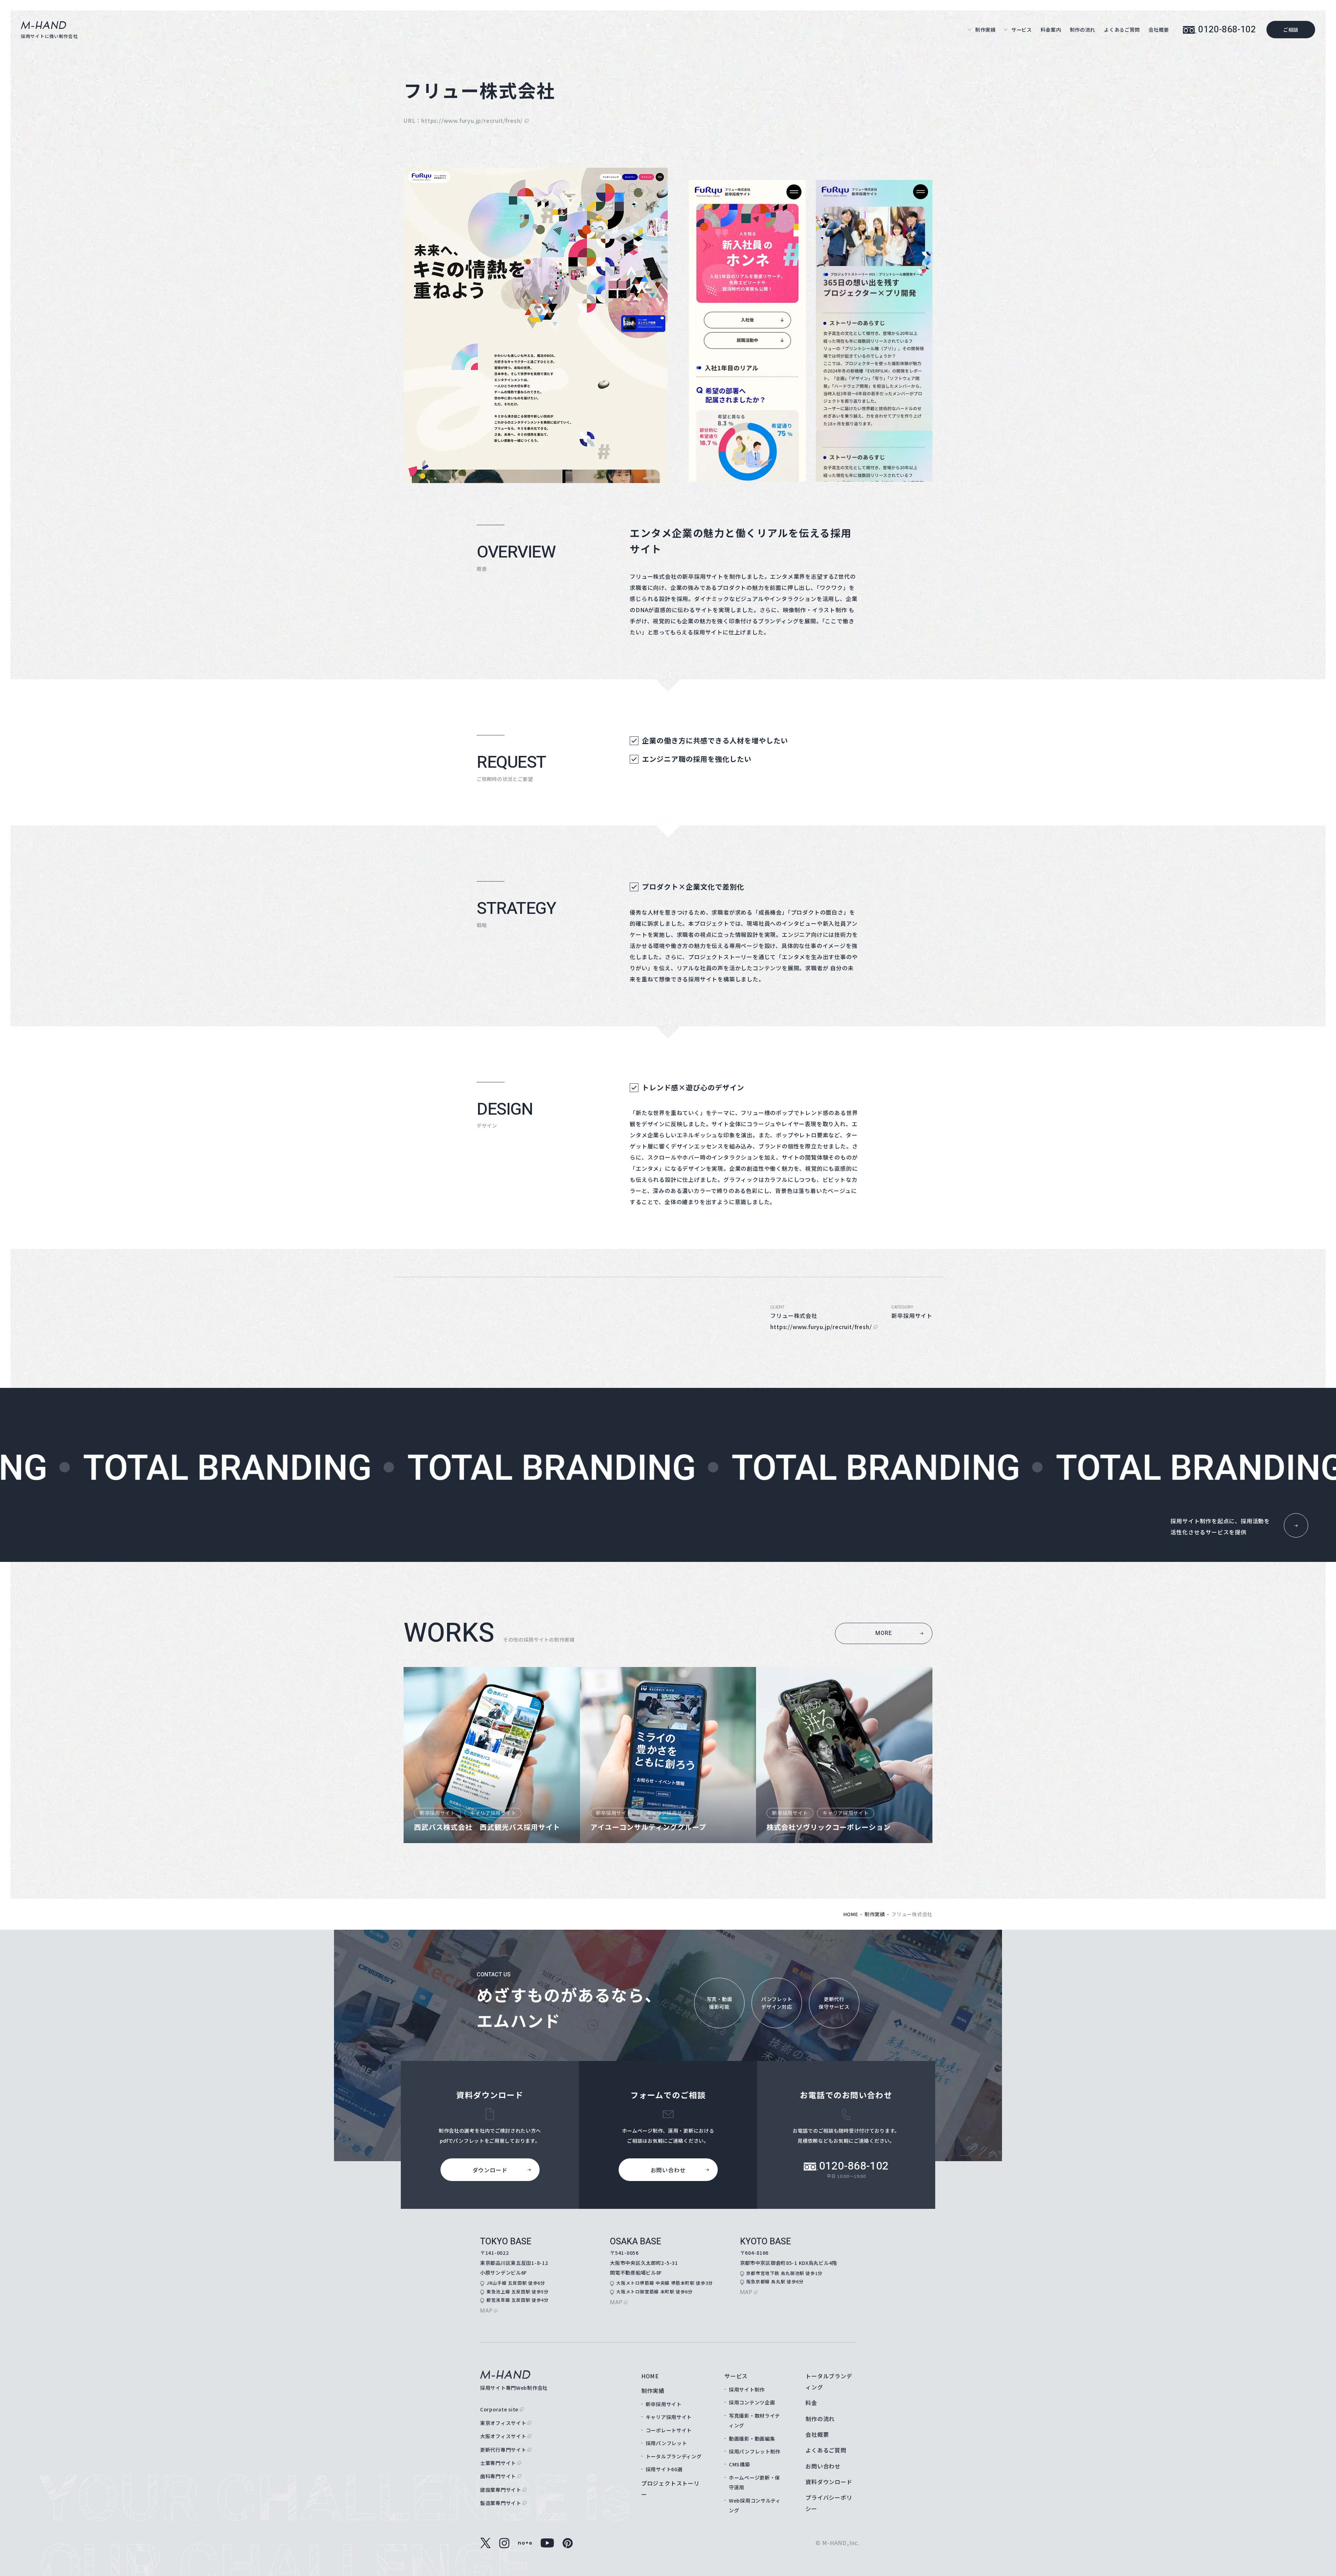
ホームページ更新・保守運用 (754, 2482)
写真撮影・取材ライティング (754, 2420)
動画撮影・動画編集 (752, 2439)
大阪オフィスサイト (503, 2436)
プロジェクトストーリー (670, 2489)
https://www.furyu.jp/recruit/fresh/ (472, 120)
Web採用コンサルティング (755, 2505)
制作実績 (875, 1914)
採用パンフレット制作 (755, 2451)
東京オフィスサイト (503, 2423)
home (851, 1914)
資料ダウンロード (829, 2482)
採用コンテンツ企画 (752, 2402)
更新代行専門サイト (503, 2450)
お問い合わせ (823, 2466)
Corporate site (499, 2409)
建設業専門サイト (501, 2490)
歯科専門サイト (498, 2476)
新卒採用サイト (664, 2404)
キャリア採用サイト (669, 2417)
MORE (884, 1633)
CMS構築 (739, 2464)
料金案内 (1051, 30)
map (486, 2311)
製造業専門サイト (501, 2503)
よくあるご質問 (1122, 30)
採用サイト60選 (664, 2469)
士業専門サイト (498, 2463)
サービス (736, 2376)
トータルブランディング (674, 2456)
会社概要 (1159, 30)
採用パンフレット (666, 2443)
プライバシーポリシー (829, 2503)
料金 (811, 2403)
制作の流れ (1083, 30)
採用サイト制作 (747, 2389)
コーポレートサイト (669, 2430)
